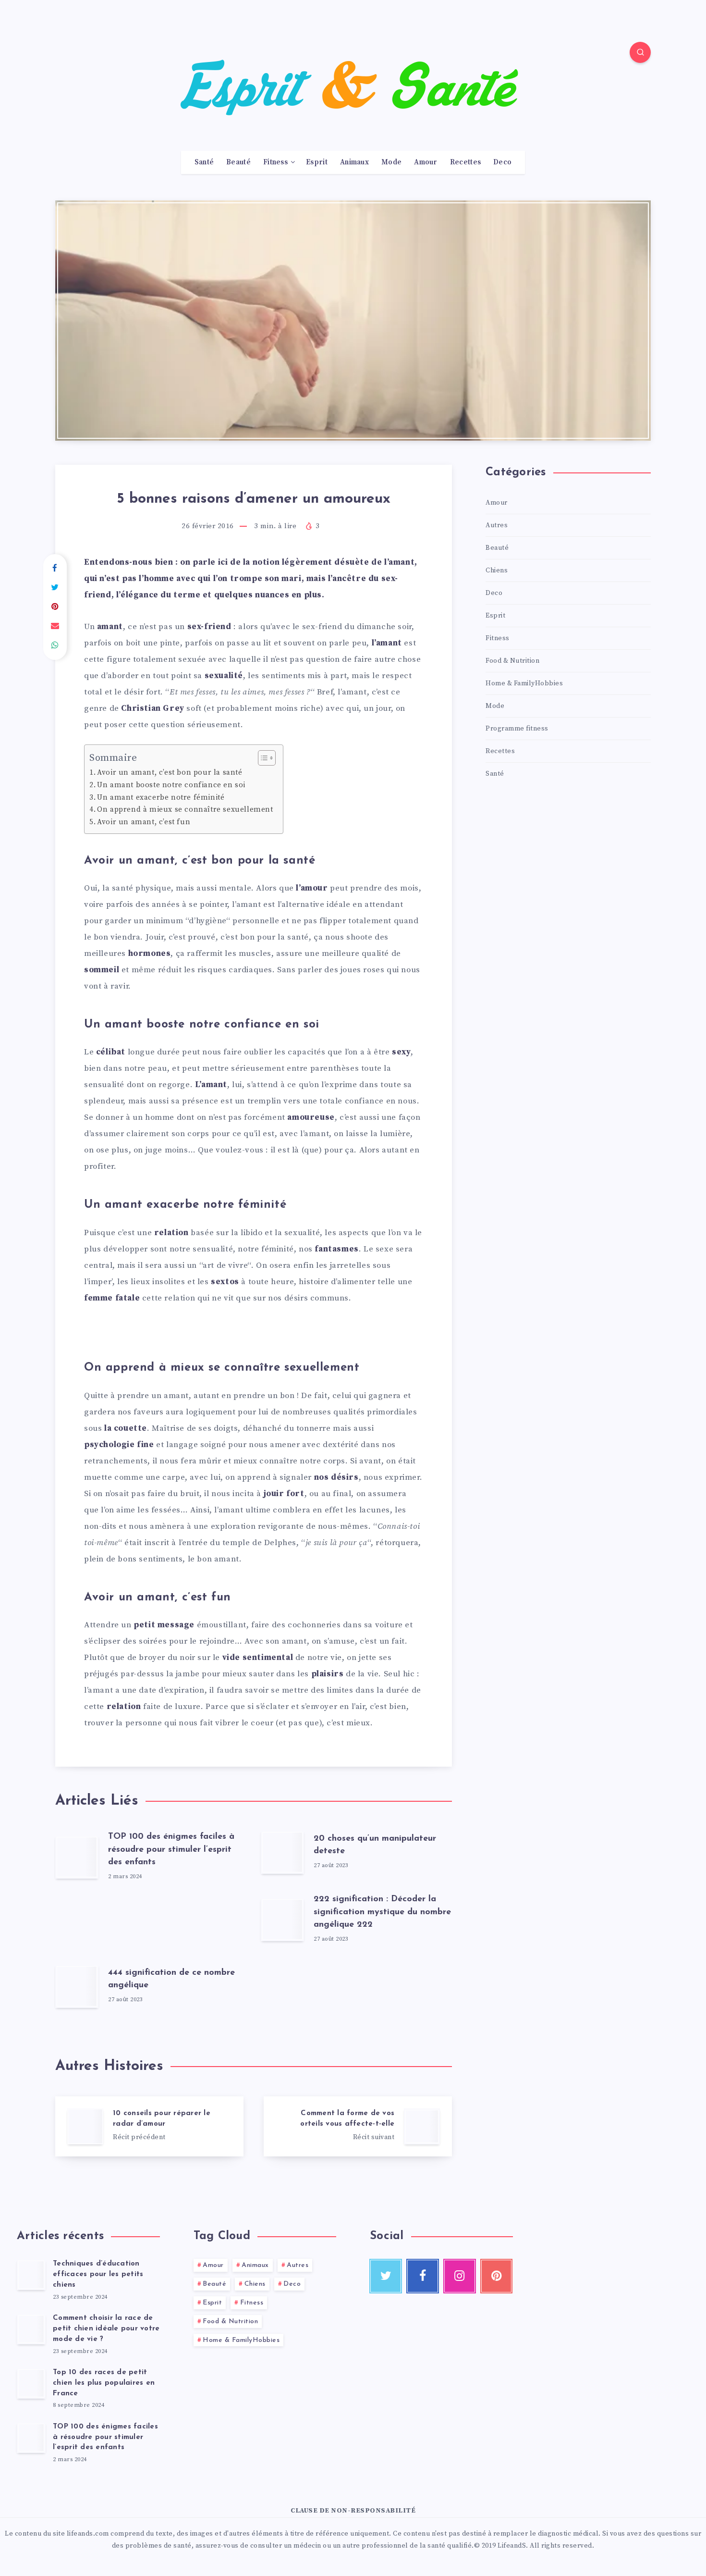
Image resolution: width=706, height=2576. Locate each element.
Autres (497, 525)
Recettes (465, 162)
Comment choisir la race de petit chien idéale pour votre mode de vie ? (106, 2329)
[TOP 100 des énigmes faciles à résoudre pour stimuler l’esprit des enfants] (31, 2438)
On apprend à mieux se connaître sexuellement (185, 810)
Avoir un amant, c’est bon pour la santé (170, 773)
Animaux (354, 162)
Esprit (317, 162)
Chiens (497, 570)
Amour (426, 162)
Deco (502, 162)
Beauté (238, 162)
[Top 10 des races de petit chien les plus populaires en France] (31, 2383)
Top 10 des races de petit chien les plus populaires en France (104, 2383)
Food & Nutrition (512, 661)
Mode (391, 162)
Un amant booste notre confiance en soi (171, 785)
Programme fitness (517, 729)
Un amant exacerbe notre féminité (161, 798)
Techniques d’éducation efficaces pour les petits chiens (98, 2274)
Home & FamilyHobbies (524, 683)
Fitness (275, 162)
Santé (204, 162)
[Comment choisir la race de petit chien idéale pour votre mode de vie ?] (31, 2329)
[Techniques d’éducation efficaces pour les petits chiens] (31, 2275)
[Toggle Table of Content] (262, 758)
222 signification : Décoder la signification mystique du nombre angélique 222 (382, 1912)
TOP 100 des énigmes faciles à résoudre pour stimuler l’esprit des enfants (171, 1849)
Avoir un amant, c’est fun (144, 822)
